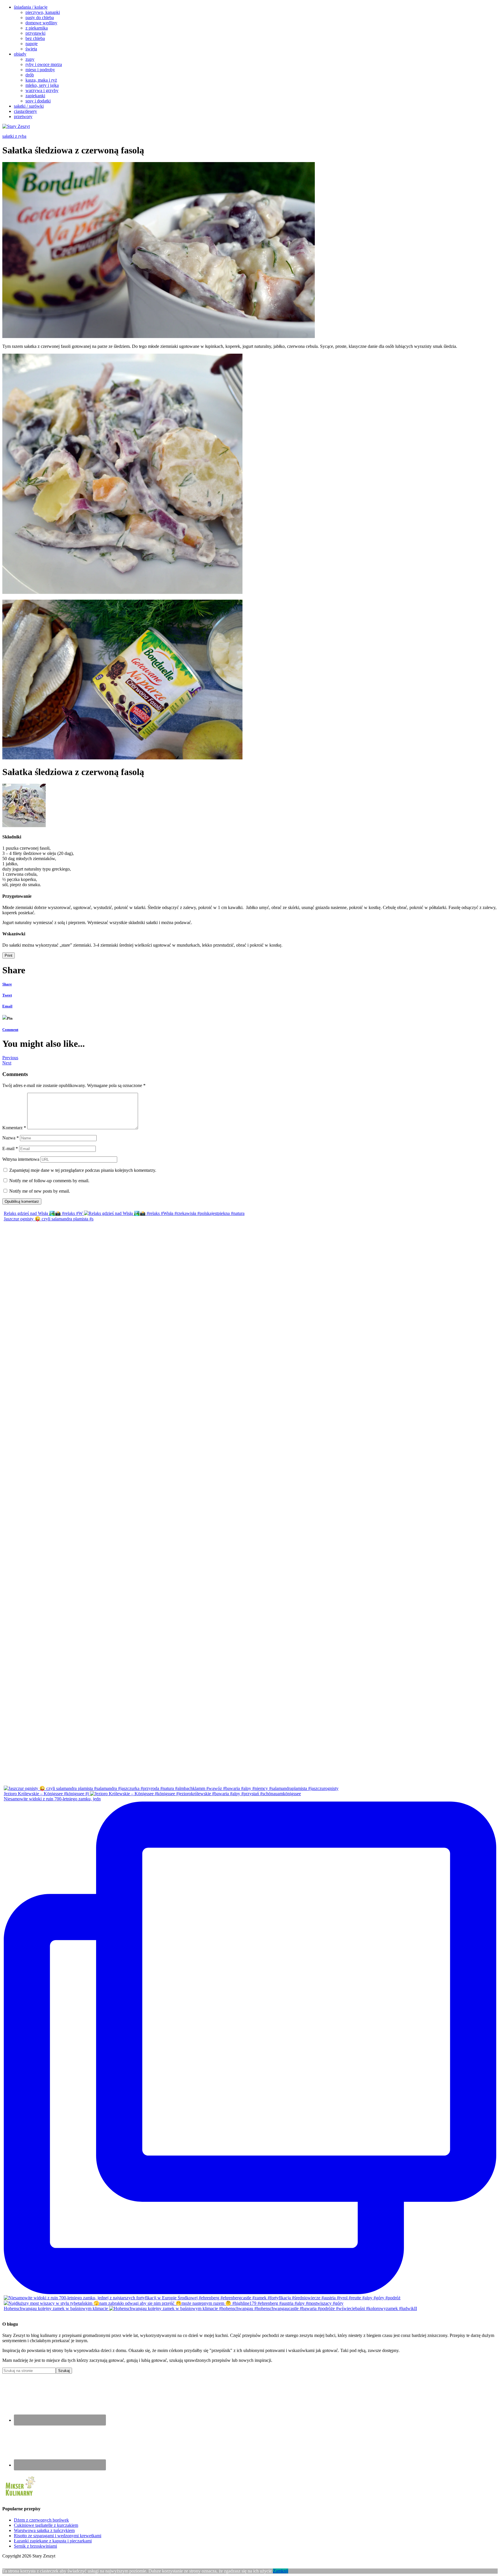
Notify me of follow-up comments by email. (49, 1181)
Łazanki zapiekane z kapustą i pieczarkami (53, 2541)
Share (7, 984)
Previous (10, 1058)
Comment (10, 1030)
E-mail (10, 1149)
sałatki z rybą (14, 136)
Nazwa (11, 1138)
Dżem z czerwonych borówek (41, 2520)
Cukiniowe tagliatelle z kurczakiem (46, 2525)
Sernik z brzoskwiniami (35, 2546)
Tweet (7, 995)
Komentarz (14, 1128)
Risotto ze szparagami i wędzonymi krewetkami (58, 2536)
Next (7, 1063)
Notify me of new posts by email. (40, 1191)
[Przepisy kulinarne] (20, 2497)
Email (7, 1006)
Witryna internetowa (21, 1159)
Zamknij (281, 2571)
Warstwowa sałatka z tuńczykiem (44, 2530)
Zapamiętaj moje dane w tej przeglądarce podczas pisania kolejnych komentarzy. (83, 1170)
